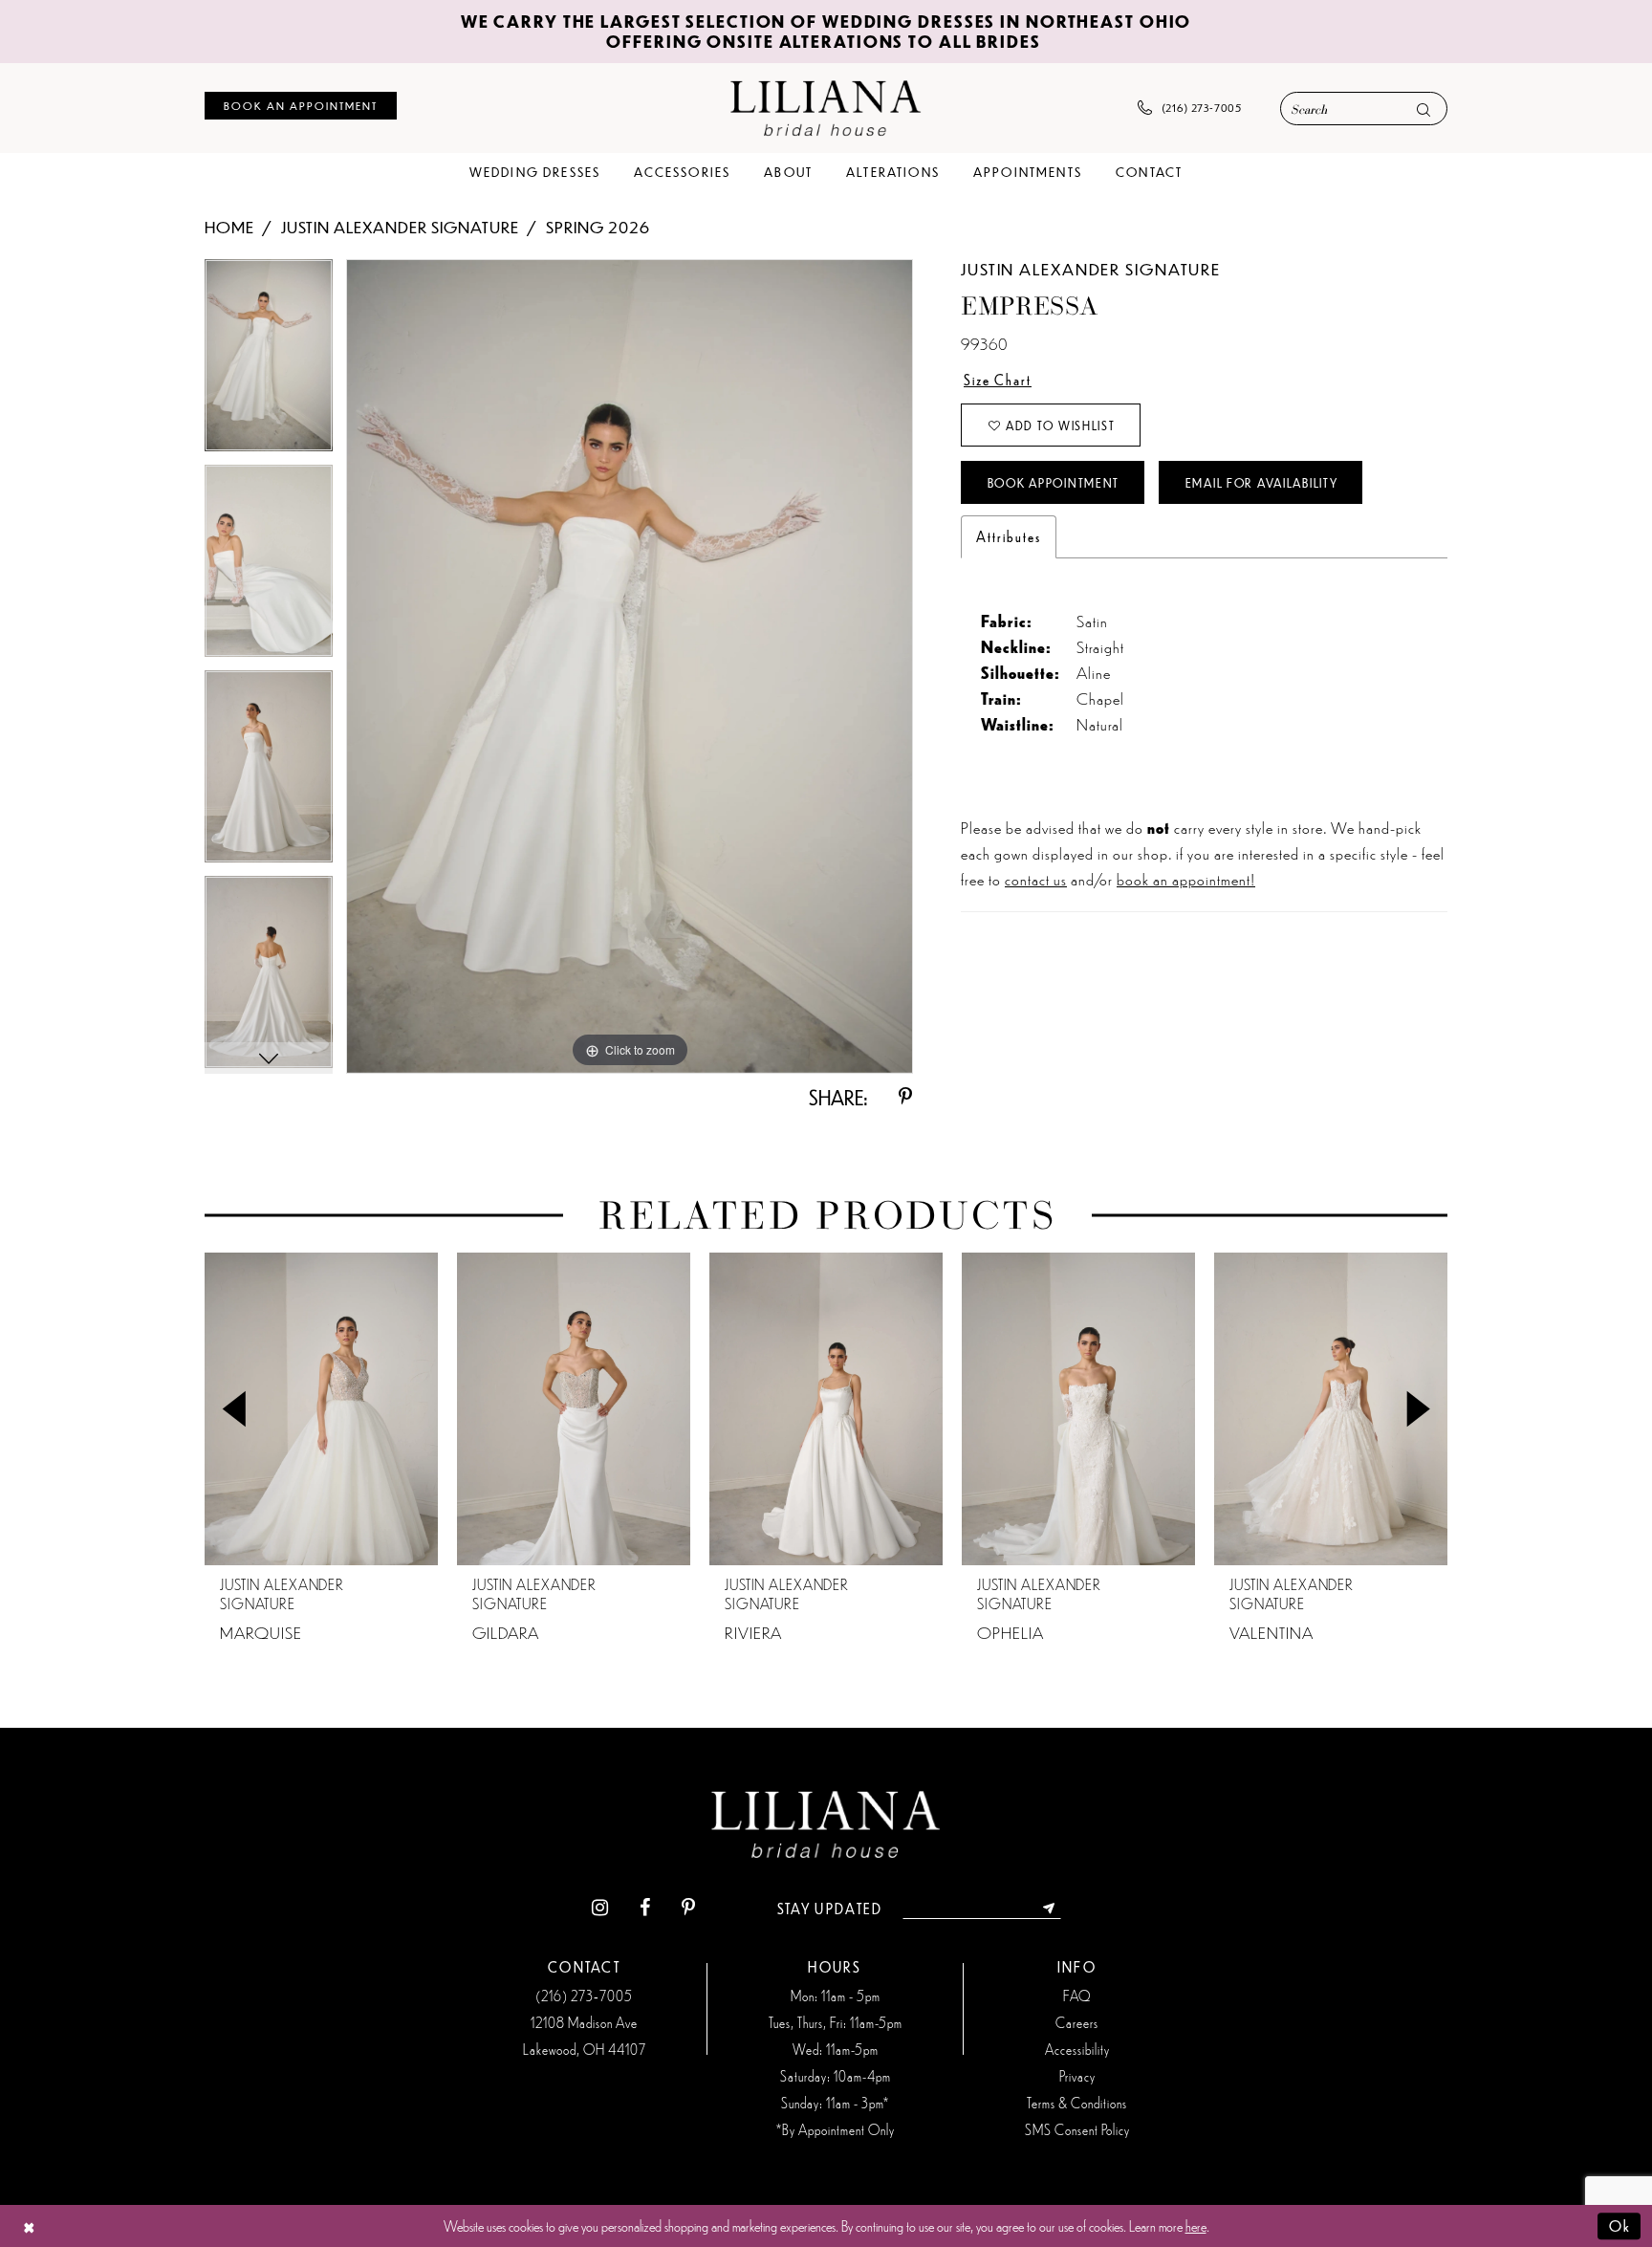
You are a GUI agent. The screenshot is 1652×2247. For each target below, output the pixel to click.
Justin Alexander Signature (400, 227)
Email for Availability (1262, 483)
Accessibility (1077, 2049)
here (1196, 2225)
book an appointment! (1186, 879)
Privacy (1077, 2076)
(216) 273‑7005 (584, 1996)
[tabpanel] (269, 362)
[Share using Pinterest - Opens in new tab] (905, 1097)
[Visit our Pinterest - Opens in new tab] (688, 1908)
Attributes (1009, 536)
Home (229, 227)
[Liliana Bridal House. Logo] (826, 108)
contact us (1036, 879)
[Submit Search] (1424, 109)
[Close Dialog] (29, 2226)
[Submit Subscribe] (1049, 1909)
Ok (1620, 2225)
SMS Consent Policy (1077, 2129)
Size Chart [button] (998, 380)
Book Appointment (1054, 483)
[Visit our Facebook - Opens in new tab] (645, 1908)
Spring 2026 (598, 227)
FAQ (1077, 1996)
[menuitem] (301, 106)
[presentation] (321, 1409)
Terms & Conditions (1077, 2103)
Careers (1077, 2022)
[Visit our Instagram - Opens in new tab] (600, 1908)
